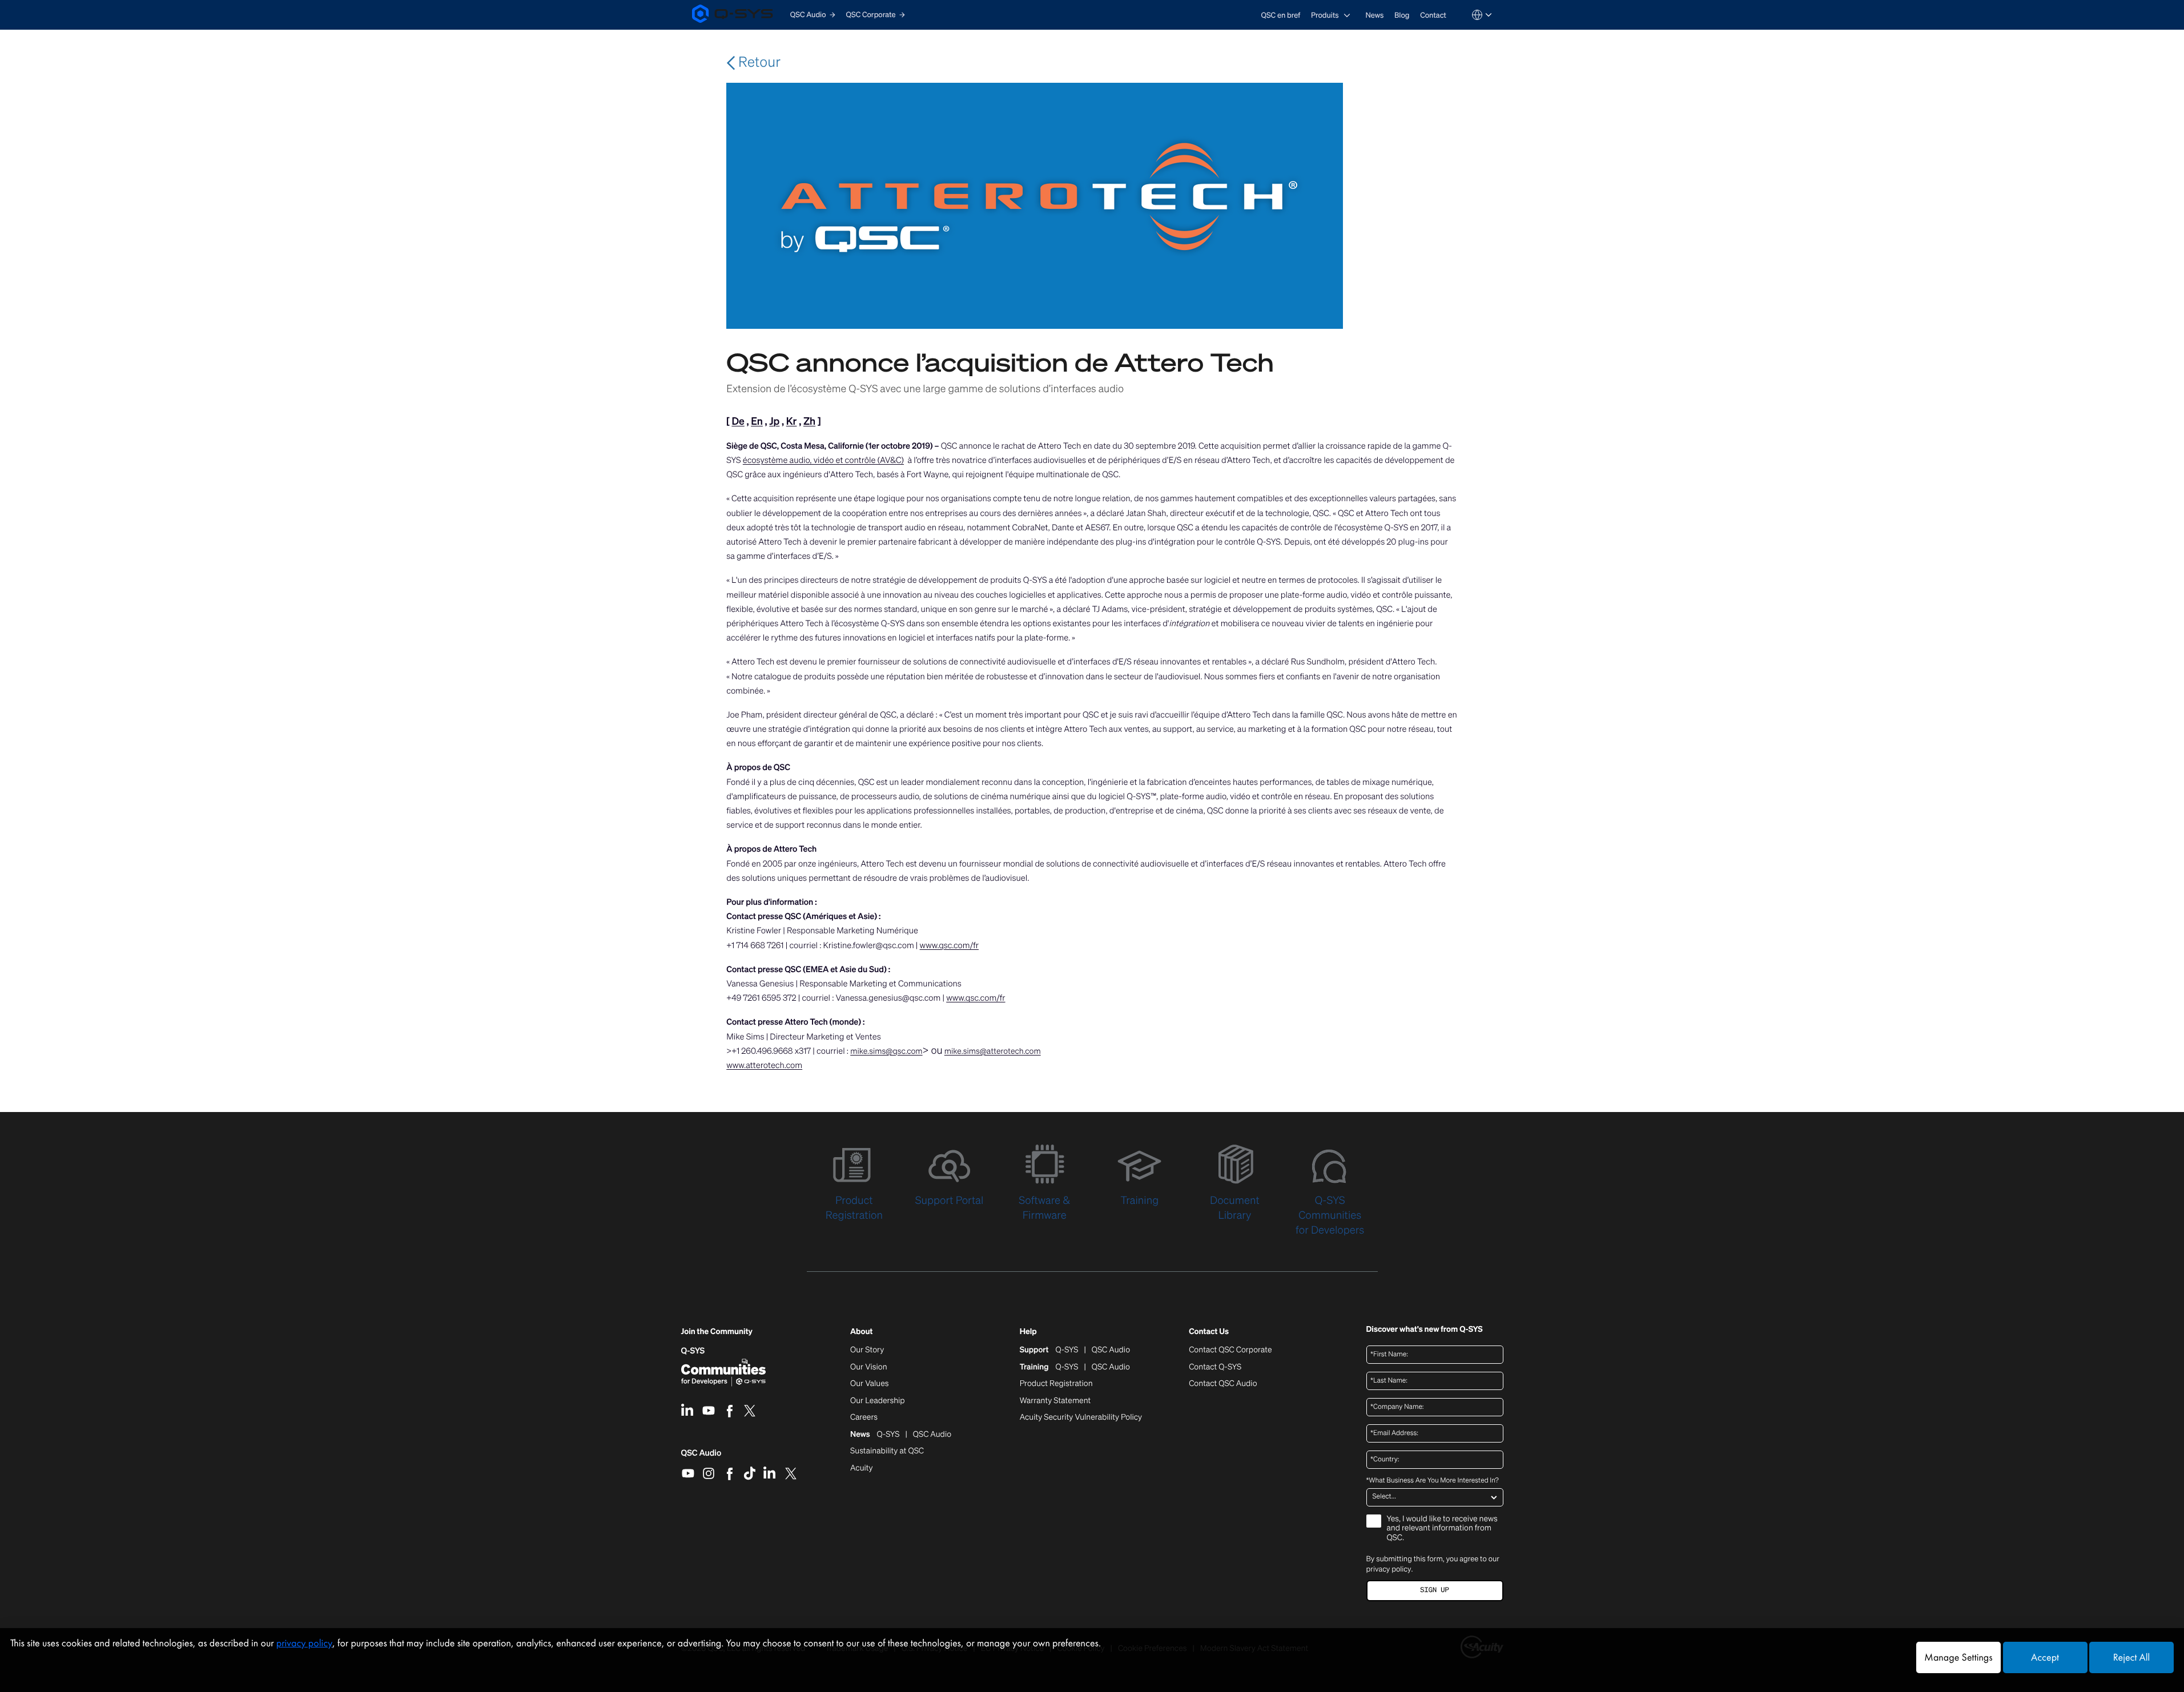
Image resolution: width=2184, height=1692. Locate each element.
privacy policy (1389, 1569)
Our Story (867, 1350)
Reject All (2131, 1657)
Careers (864, 1417)
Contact (1433, 15)
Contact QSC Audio (1223, 1384)
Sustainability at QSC (887, 1451)
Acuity (862, 1468)
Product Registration (1056, 1384)
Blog (1402, 15)
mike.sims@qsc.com (886, 1051)
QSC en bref (1281, 15)
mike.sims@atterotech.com (993, 1051)
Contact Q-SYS (1215, 1367)
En (757, 421)
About (861, 1332)
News (1374, 15)
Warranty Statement (1055, 1401)
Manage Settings (1958, 1657)
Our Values (869, 1384)
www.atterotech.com (764, 1065)
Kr (792, 421)
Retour (758, 62)
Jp (774, 421)
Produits (1325, 15)
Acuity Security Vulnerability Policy (1081, 1417)
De (738, 421)
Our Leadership (878, 1401)
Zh (809, 421)
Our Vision (869, 1367)
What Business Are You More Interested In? (1433, 1481)
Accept (2045, 1657)
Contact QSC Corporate (1230, 1350)
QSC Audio (701, 1457)
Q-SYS (693, 1351)
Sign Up (1434, 1590)
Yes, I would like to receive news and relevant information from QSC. (1442, 1529)
